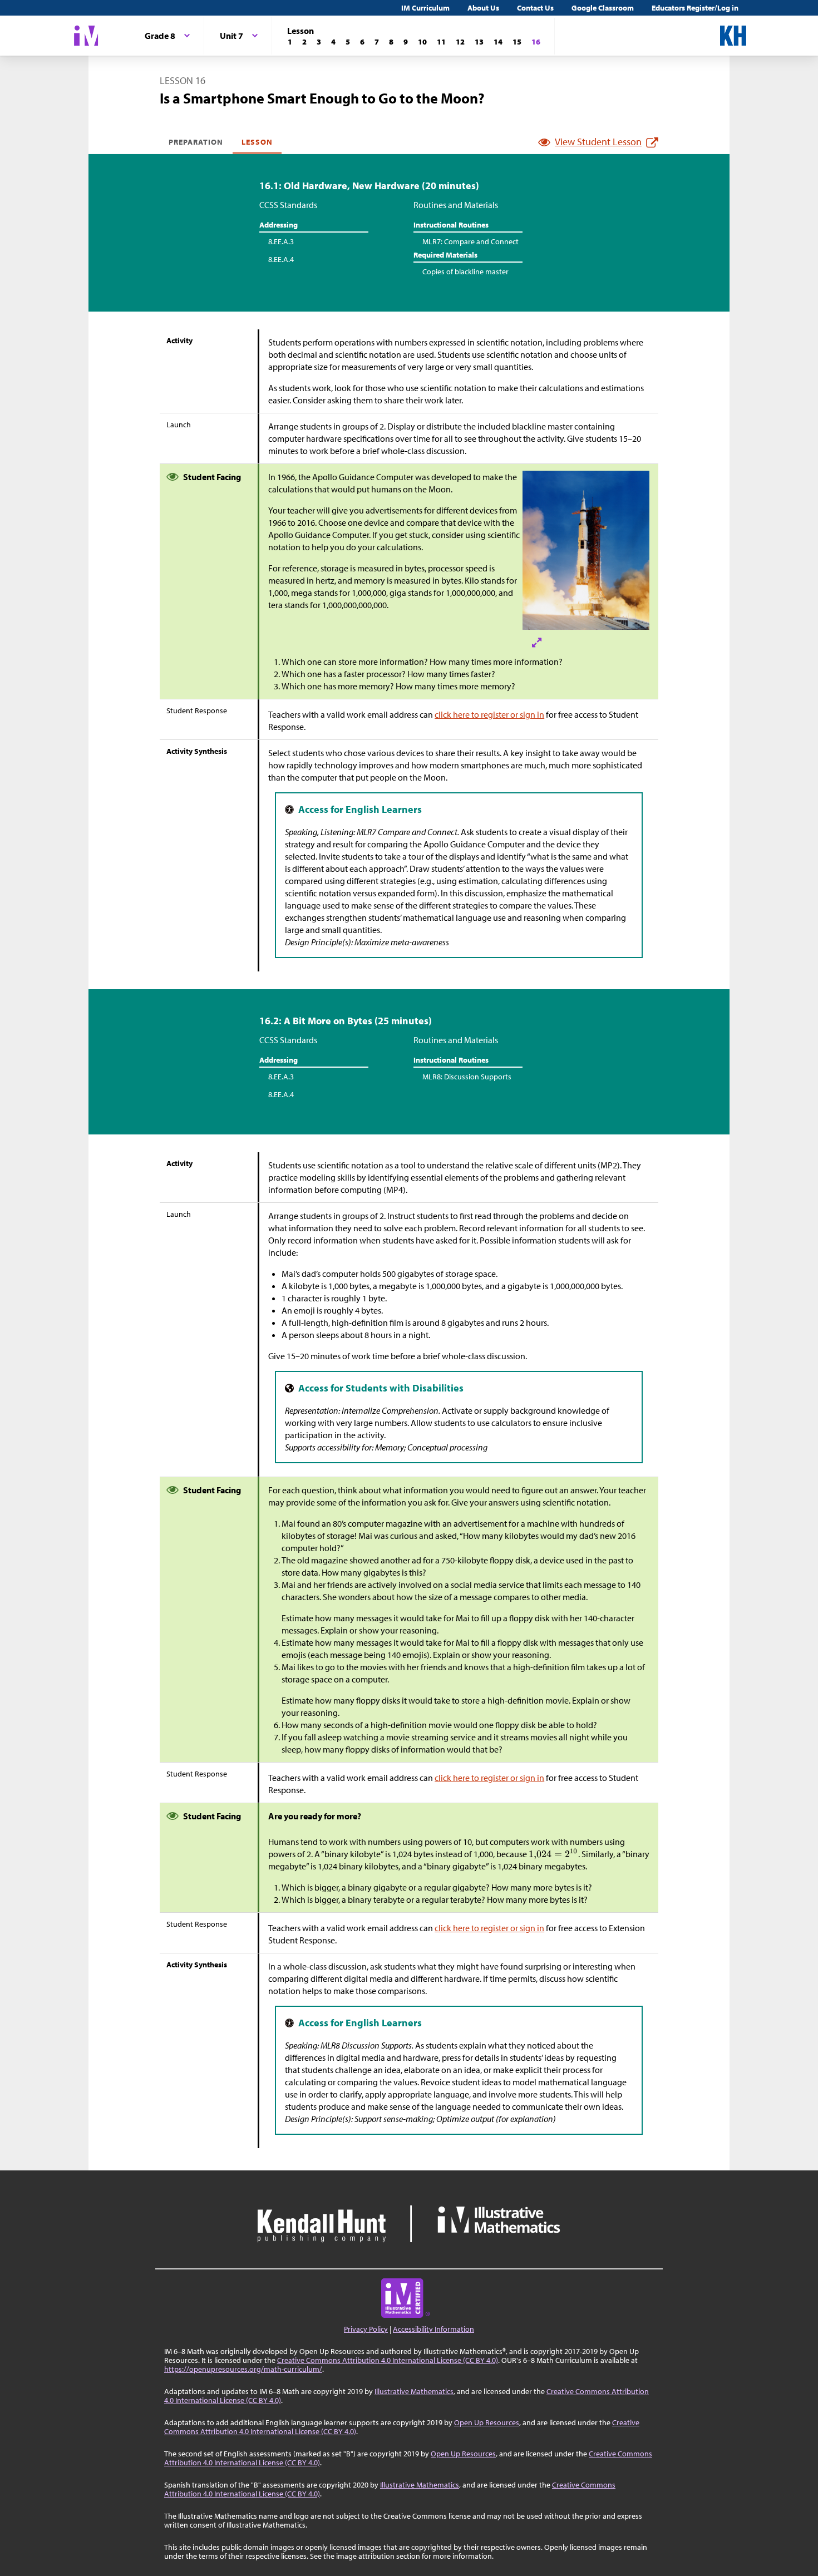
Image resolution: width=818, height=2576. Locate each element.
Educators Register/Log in (695, 8)
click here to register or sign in (489, 714)
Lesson (257, 142)
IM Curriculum (425, 8)
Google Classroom (603, 8)
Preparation (196, 142)
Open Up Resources (487, 2422)
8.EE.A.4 (281, 259)
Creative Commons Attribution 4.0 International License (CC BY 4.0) (388, 2360)
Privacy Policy (366, 2329)
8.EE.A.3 (281, 241)
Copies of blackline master (465, 272)
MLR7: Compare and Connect (470, 241)
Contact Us (535, 8)
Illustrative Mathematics (414, 2391)
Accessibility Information (433, 2329)
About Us (483, 8)
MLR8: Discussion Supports (467, 1077)
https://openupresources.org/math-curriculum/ (243, 2369)
